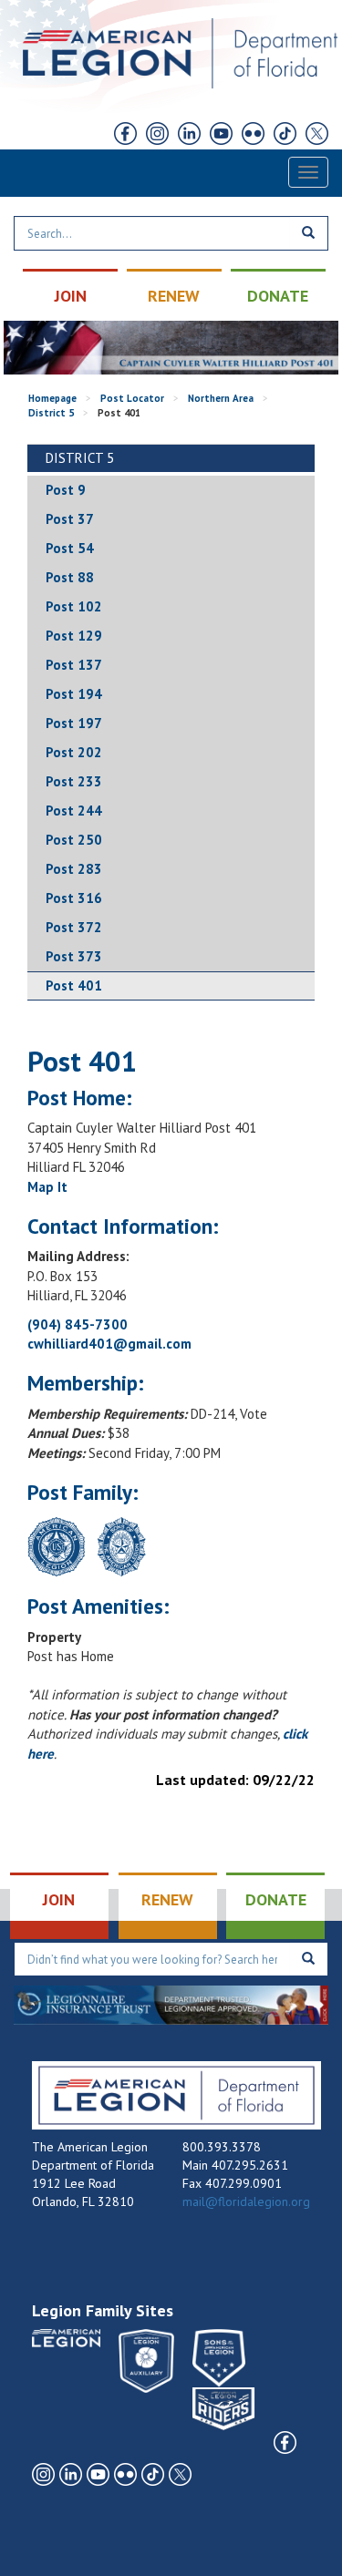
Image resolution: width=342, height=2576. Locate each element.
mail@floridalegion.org (246, 2201)
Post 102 (74, 606)
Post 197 (74, 723)
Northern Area (221, 398)
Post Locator (132, 398)
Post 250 (74, 840)
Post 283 (74, 869)
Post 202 (74, 752)
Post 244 (74, 811)
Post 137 (74, 665)
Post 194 (74, 694)
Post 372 (74, 927)
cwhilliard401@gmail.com (109, 1344)
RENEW (174, 296)
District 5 (51, 413)
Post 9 (66, 490)
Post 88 (70, 577)
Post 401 (74, 985)
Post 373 (74, 956)
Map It (47, 1187)
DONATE (278, 296)
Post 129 (74, 636)
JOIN (71, 296)
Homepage (52, 398)
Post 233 (74, 781)
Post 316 (74, 898)
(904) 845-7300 (78, 1324)
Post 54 (70, 548)
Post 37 (70, 519)
